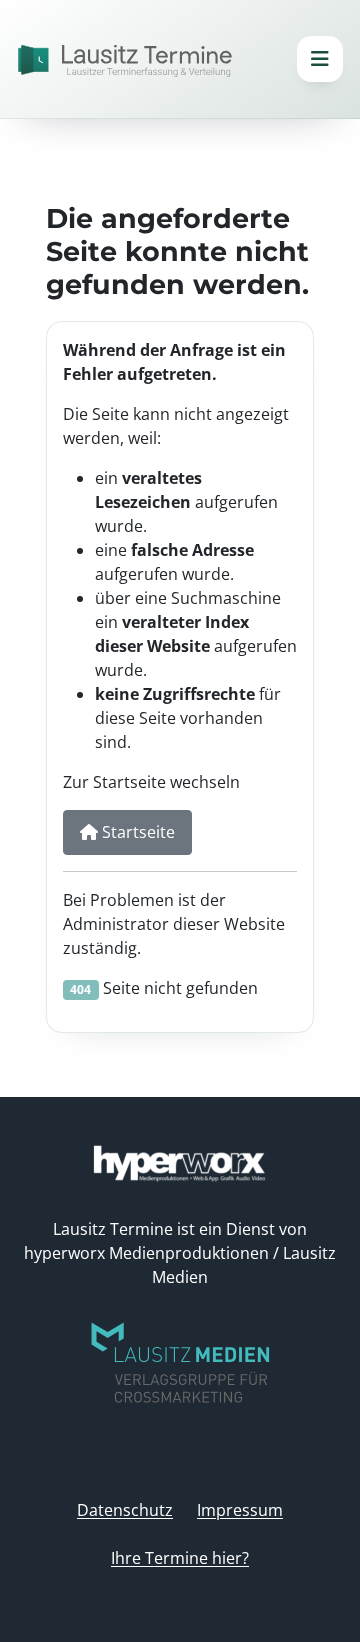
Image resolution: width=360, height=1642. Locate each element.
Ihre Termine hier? (180, 1558)
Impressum (240, 1510)
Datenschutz (125, 1510)
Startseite (136, 832)
